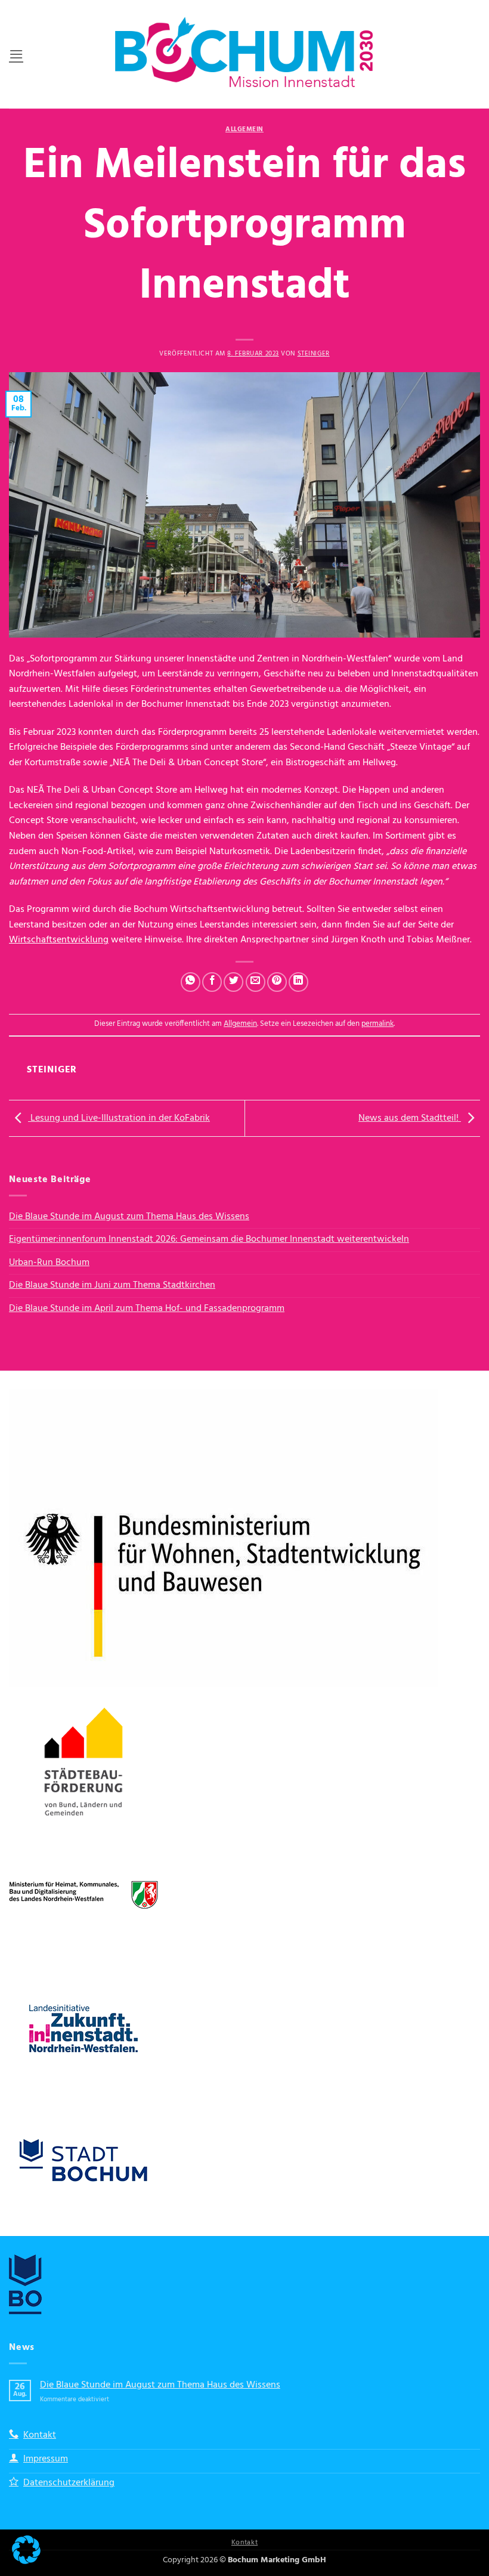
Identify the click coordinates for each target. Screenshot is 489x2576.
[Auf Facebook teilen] (212, 982)
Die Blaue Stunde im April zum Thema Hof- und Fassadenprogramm (147, 1309)
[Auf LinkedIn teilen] (298, 982)
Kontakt (244, 2543)
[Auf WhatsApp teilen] (191, 982)
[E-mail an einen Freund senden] (256, 982)
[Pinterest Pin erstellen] (277, 982)
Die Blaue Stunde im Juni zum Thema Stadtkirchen (112, 1285)
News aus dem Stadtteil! (410, 1118)
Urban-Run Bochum (49, 1263)
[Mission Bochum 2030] (244, 54)
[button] (16, 54)
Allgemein (244, 129)
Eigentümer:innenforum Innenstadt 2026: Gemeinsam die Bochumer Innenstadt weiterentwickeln (209, 1239)
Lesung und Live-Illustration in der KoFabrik (119, 1118)
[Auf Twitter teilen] (233, 982)
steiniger (314, 354)
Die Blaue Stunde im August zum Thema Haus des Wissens (129, 1217)
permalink (377, 1024)
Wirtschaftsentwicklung (59, 940)
